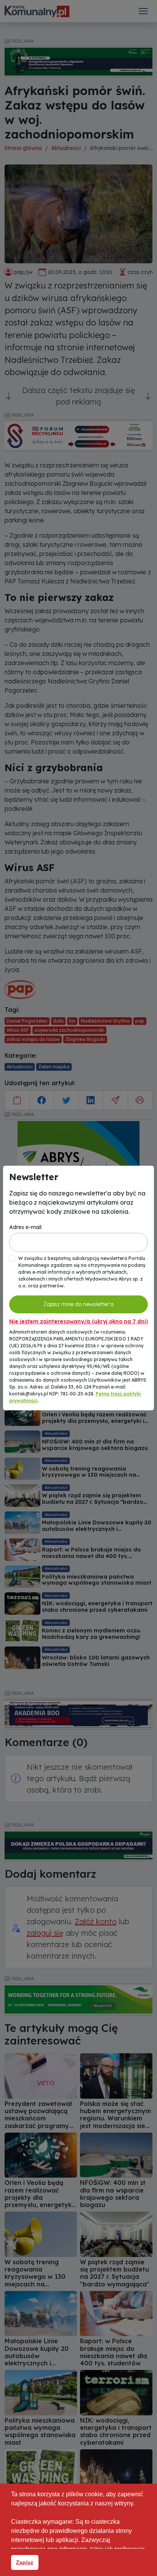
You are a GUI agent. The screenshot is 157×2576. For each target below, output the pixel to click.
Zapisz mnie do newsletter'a (78, 1304)
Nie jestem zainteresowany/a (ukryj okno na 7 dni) (78, 1321)
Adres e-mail (25, 1227)
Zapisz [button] (25, 2562)
